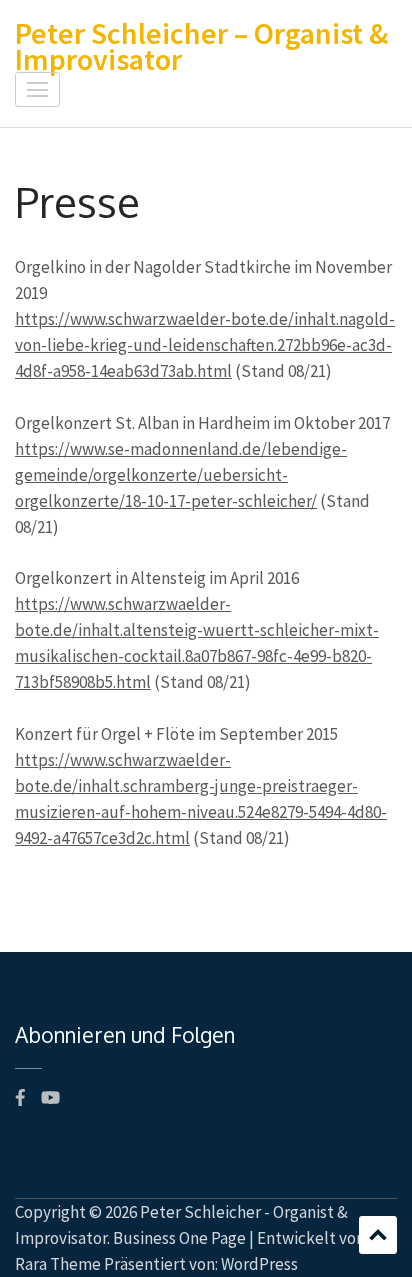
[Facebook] (20, 1098)
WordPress (259, 1264)
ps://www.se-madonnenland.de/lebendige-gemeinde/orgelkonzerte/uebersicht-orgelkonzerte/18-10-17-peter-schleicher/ (181, 475)
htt (26, 449)
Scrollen (378, 1235)
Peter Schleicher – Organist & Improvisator (201, 46)
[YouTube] (50, 1098)
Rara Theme (58, 1264)
